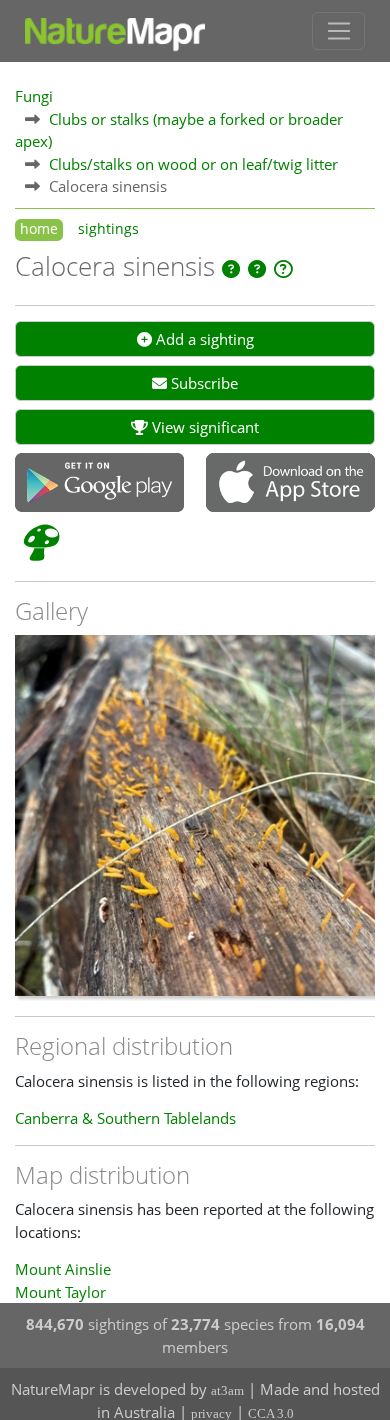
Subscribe (202, 383)
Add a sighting (203, 339)
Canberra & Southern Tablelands (125, 1118)
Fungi (34, 96)
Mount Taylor (60, 1292)
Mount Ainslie (63, 1269)
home (39, 229)
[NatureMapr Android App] (99, 484)
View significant (203, 427)
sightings (108, 229)
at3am (227, 1390)
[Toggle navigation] (338, 31)
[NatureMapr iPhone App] (290, 484)
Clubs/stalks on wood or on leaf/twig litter (193, 164)
